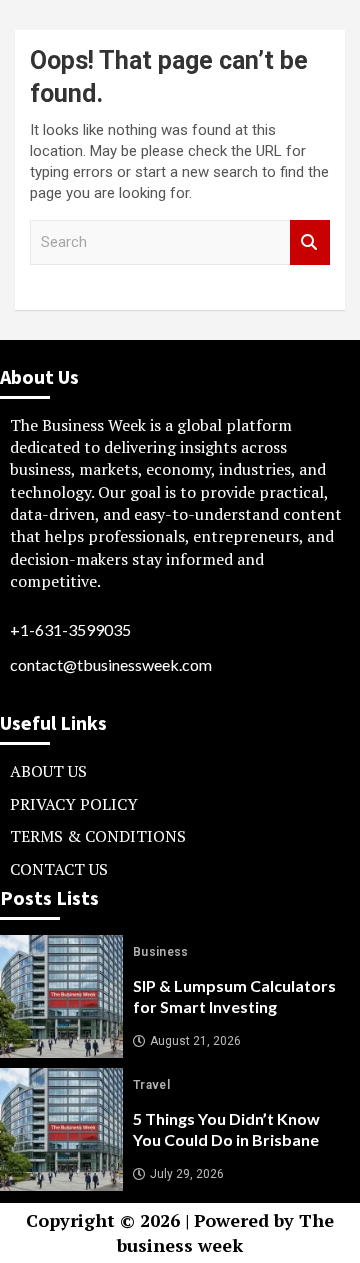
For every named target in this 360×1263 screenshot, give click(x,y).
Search (310, 242)
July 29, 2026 (187, 1174)
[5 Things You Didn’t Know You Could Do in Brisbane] (61, 1129)
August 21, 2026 (195, 1041)
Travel (151, 1085)
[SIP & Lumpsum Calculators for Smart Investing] (61, 996)
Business (161, 952)
